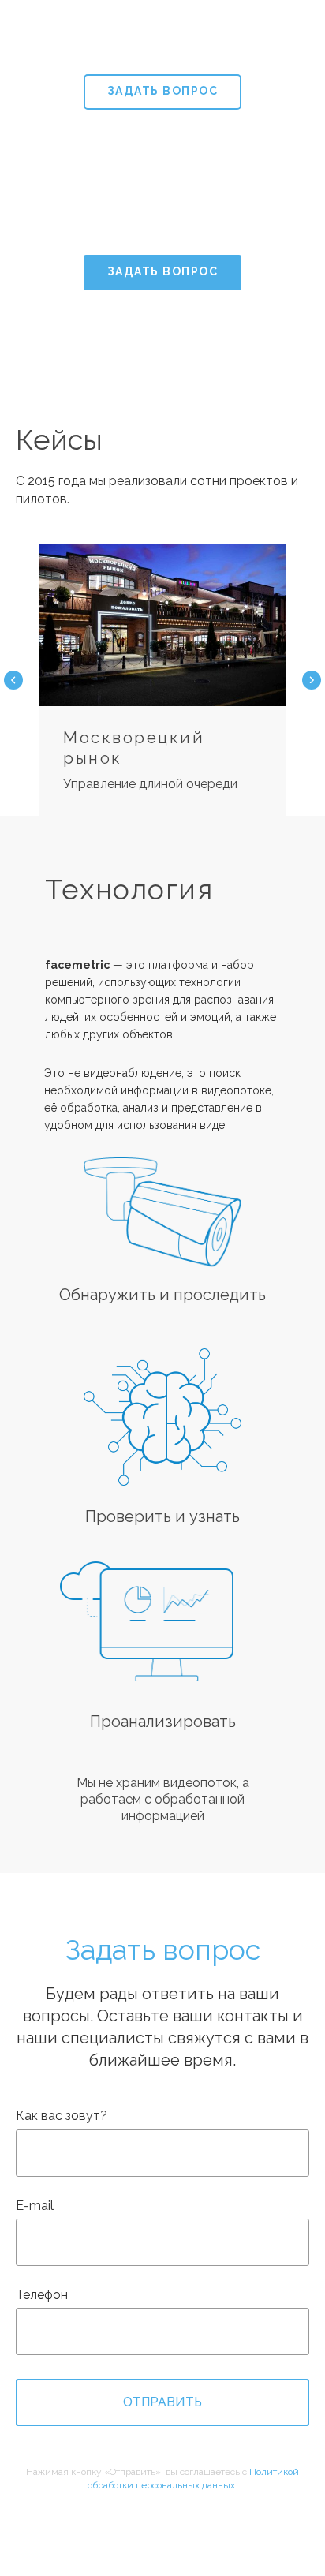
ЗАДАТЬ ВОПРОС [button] (163, 91)
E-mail (35, 2206)
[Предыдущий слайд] (13, 680)
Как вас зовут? (62, 2116)
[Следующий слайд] (312, 680)
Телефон (42, 2295)
